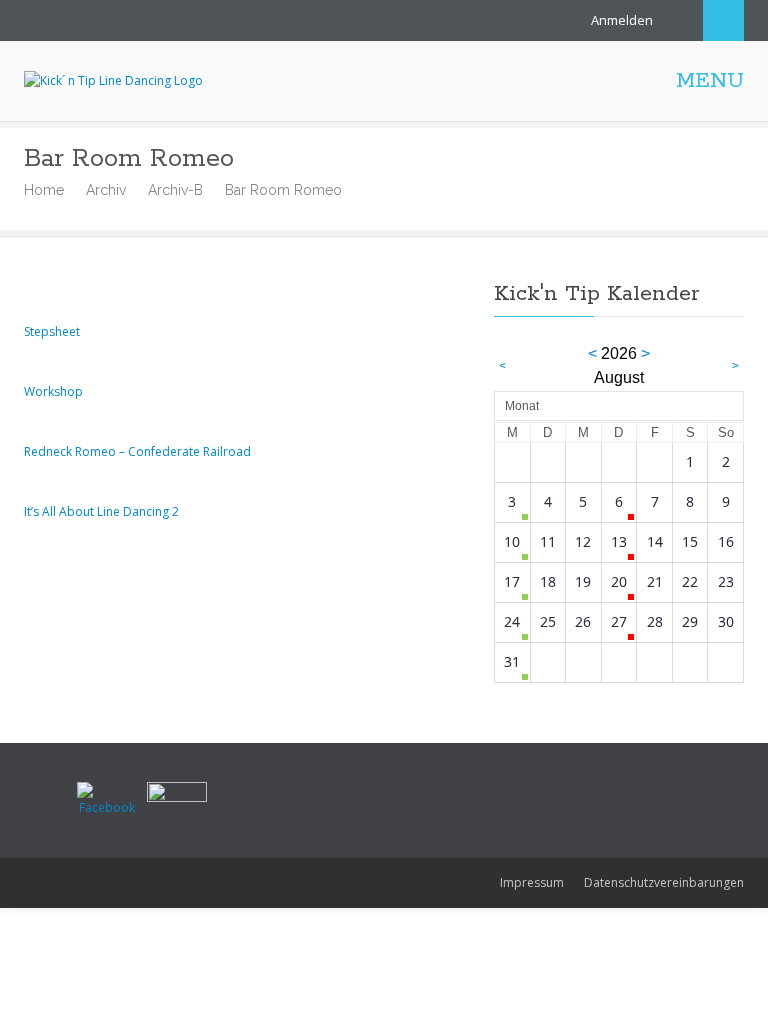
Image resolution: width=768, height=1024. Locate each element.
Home (44, 190)
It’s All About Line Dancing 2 (101, 511)
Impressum (532, 882)
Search (723, 20)
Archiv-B (175, 190)
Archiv (106, 190)
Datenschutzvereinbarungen (664, 882)
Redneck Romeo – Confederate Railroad (137, 451)
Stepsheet (52, 331)
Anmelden (622, 20)
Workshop (53, 391)
